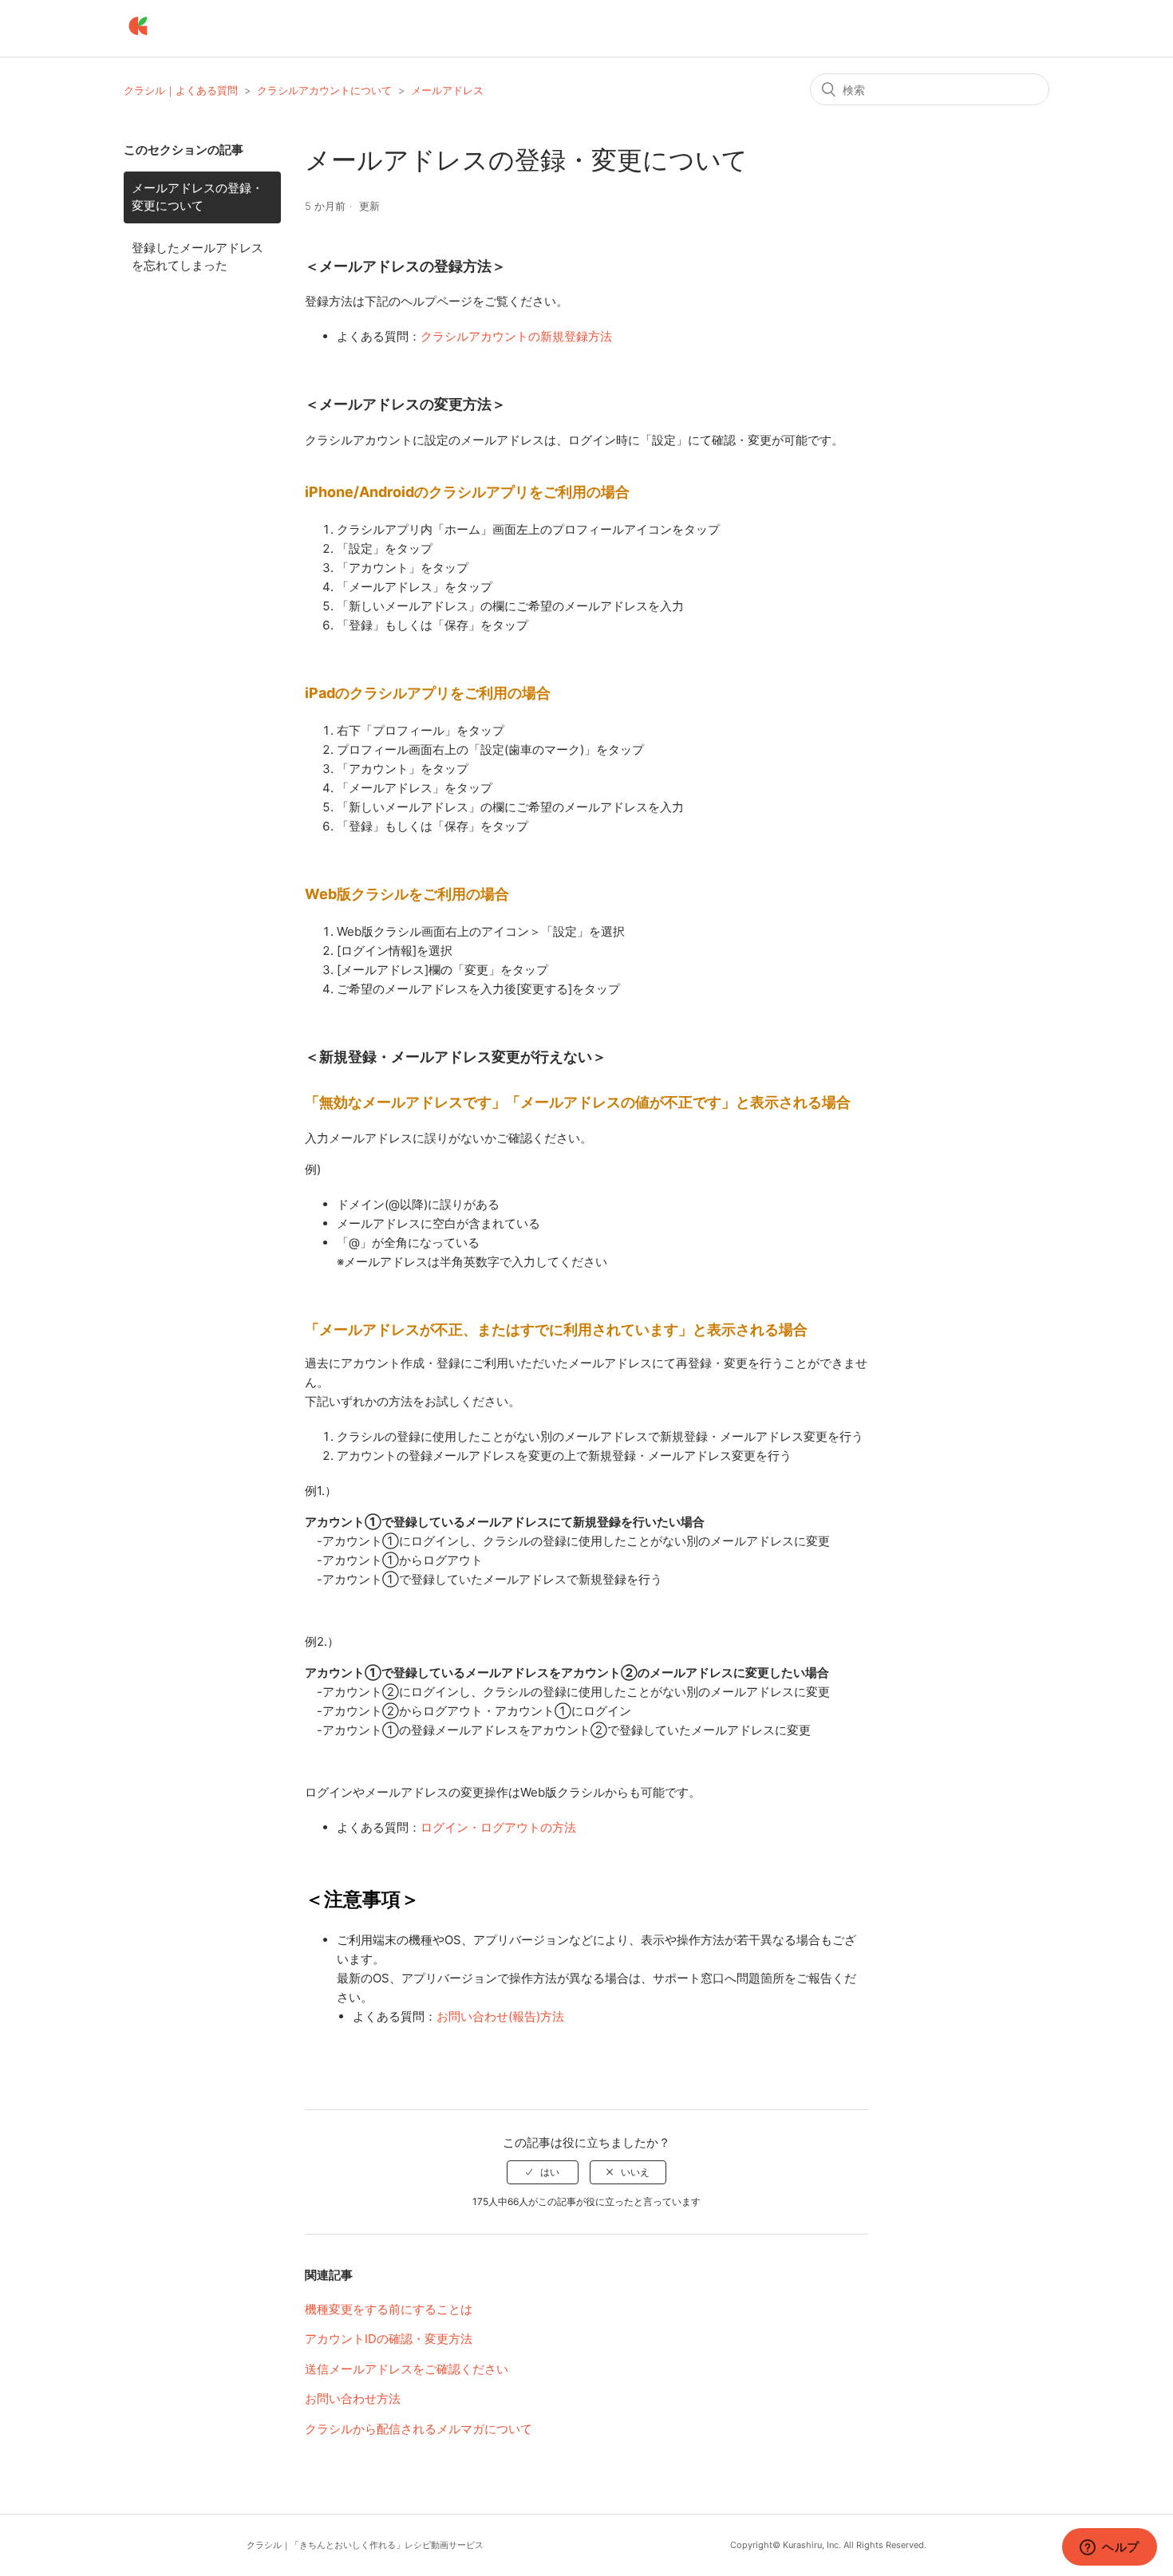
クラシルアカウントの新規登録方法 (516, 336)
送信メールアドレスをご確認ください (407, 2369)
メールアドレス (447, 90)
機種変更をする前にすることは (389, 2309)
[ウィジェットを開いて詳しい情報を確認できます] (1110, 2548)
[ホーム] (138, 36)
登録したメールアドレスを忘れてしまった (197, 257)
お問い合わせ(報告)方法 (500, 2016)
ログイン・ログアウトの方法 (498, 1827)
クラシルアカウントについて (324, 90)
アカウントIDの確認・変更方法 (389, 2339)
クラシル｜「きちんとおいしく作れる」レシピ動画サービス (365, 2545)
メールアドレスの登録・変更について (197, 197)
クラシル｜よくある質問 (181, 90)
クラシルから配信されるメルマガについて (419, 2429)
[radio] (543, 2172)
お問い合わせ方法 (353, 2398)
